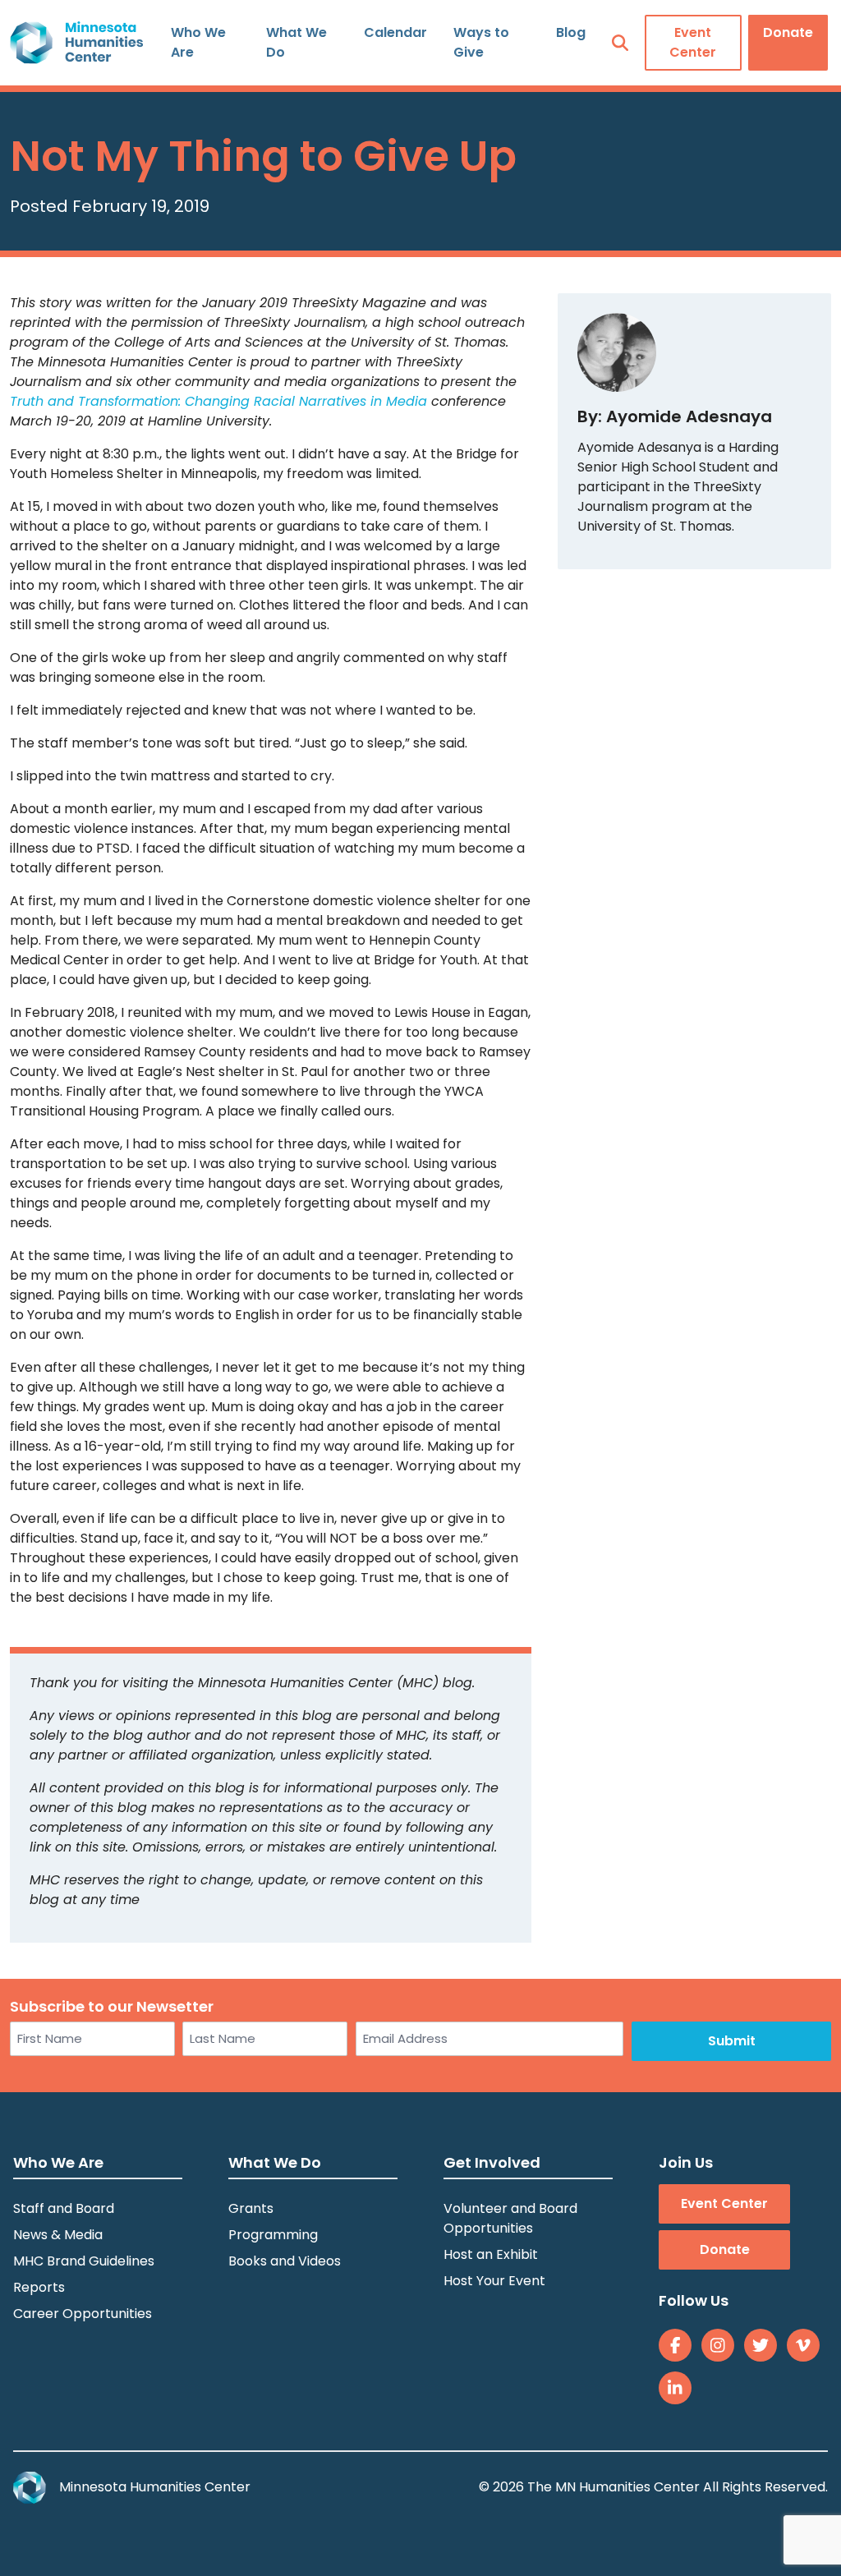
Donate (788, 32)
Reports (39, 2287)
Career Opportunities (83, 2314)
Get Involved (492, 2162)
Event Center (693, 42)
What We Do (296, 42)
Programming (273, 2235)
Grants (251, 2208)
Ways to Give (481, 42)
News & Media (58, 2235)
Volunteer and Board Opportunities (510, 2218)
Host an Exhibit (491, 2254)
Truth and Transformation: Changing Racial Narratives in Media (218, 401)
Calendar (395, 32)
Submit (732, 2041)
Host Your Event (494, 2281)
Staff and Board (64, 2208)
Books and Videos (285, 2261)
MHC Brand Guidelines (84, 2261)
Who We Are (198, 42)
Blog (571, 32)
